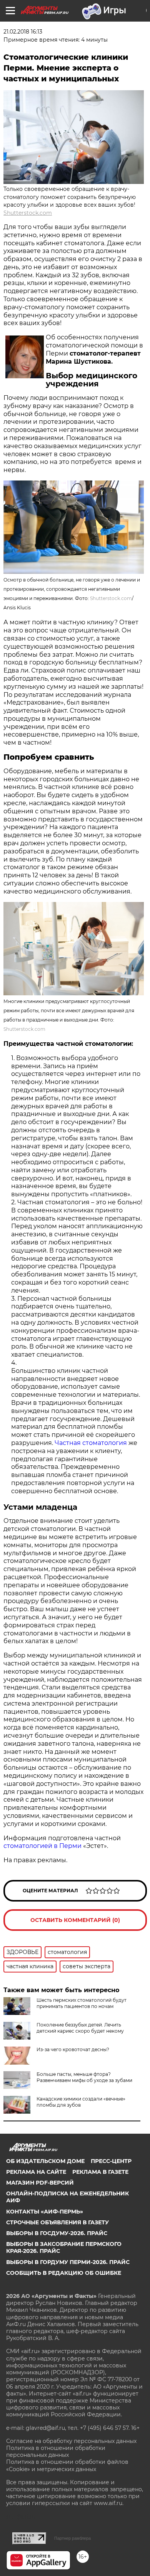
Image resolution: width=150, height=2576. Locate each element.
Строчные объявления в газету (57, 2222)
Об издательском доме (45, 2161)
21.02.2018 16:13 (23, 32)
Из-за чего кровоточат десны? (73, 2049)
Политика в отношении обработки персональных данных (56, 2451)
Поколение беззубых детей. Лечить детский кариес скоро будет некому (80, 2028)
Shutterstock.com (28, 213)
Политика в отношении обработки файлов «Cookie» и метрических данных (67, 2465)
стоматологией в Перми (42, 1846)
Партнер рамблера (72, 2538)
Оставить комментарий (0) (75, 1920)
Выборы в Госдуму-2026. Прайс (57, 2233)
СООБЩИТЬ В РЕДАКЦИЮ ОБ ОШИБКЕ (64, 2273)
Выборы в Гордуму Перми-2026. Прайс (68, 2262)
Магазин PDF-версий (40, 2183)
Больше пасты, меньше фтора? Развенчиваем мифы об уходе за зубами (84, 2077)
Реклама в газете (100, 2172)
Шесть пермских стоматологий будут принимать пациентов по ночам (82, 2003)
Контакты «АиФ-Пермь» (45, 2212)
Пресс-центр (111, 2161)
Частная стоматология (91, 1443)
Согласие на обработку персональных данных (71, 2441)
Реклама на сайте (36, 2172)
